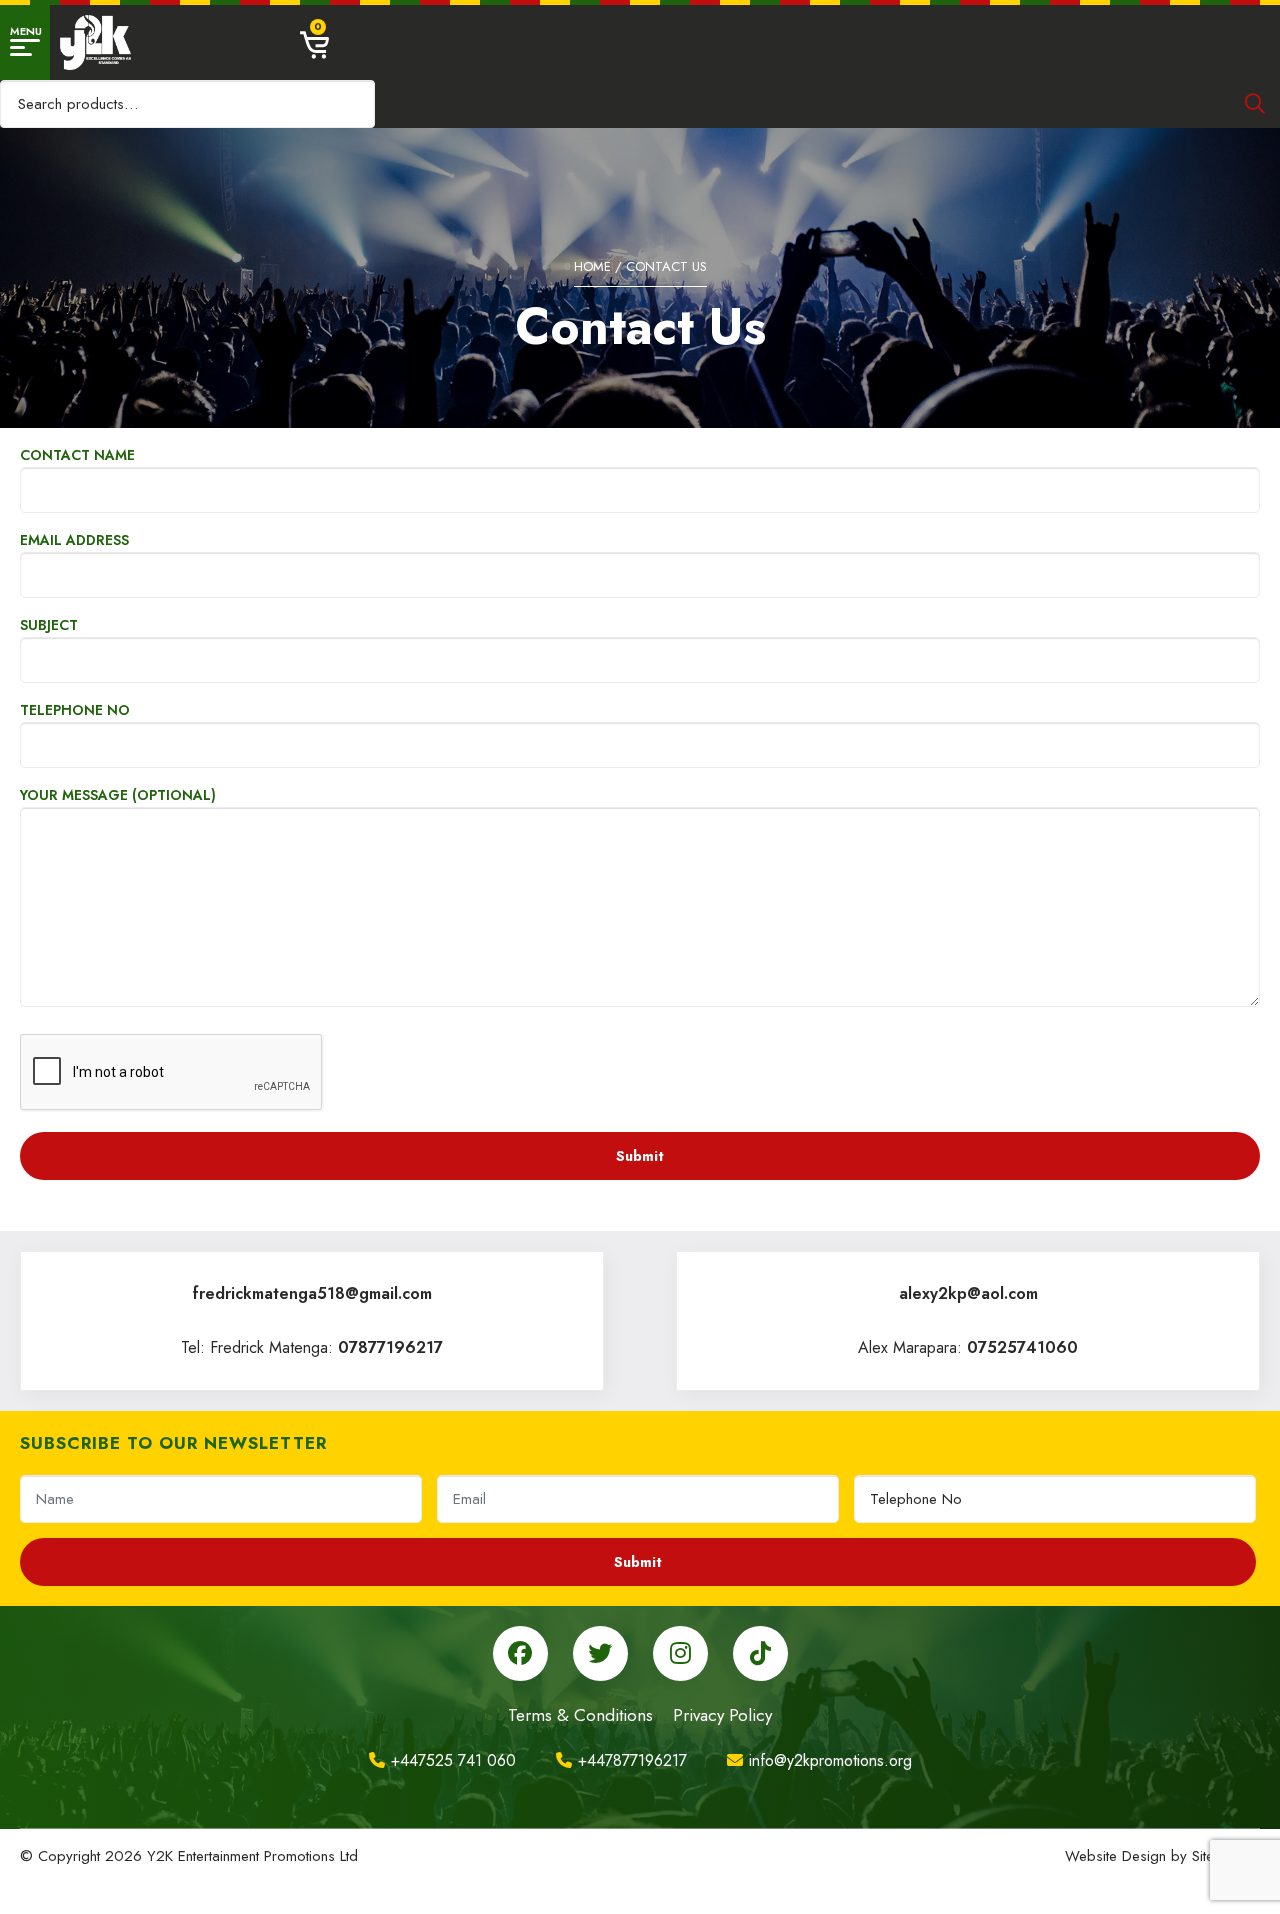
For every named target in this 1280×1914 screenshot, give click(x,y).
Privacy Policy (722, 1715)
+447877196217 (632, 1760)
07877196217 (390, 1347)
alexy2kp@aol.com (968, 1293)
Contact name (77, 455)
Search (1255, 104)
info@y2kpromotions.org (830, 1760)
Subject (49, 625)
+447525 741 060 (453, 1760)
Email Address (74, 540)
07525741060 (1022, 1347)
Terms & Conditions (580, 1715)
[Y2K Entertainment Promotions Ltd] (95, 42)
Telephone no (75, 710)
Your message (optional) (118, 795)
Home (592, 266)
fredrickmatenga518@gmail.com (312, 1293)
